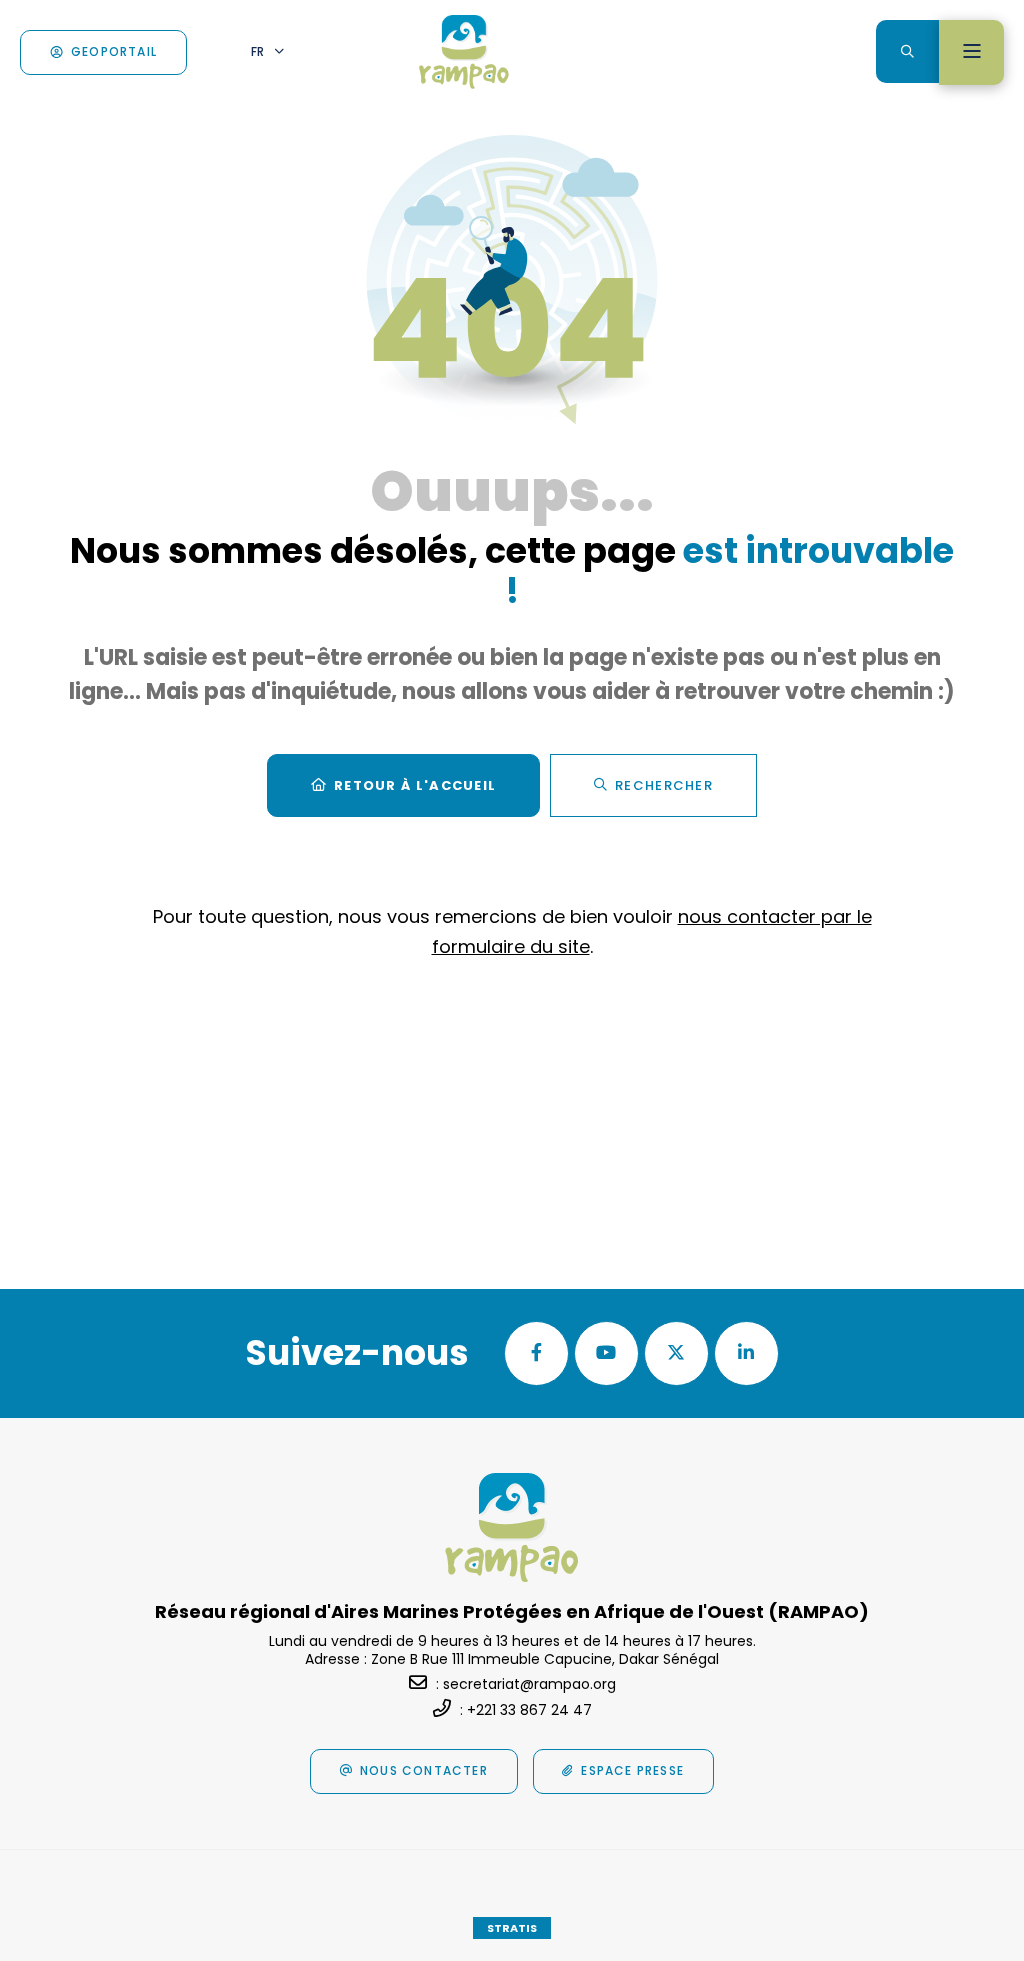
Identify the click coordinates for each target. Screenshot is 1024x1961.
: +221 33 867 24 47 (526, 1710)
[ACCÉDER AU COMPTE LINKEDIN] (746, 1353)
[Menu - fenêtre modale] (971, 52)
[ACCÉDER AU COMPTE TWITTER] (676, 1353)
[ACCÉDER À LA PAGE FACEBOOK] (536, 1353)
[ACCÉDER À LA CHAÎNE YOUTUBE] (606, 1353)
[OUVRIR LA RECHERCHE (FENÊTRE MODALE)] (907, 51)
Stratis (512, 1928)
